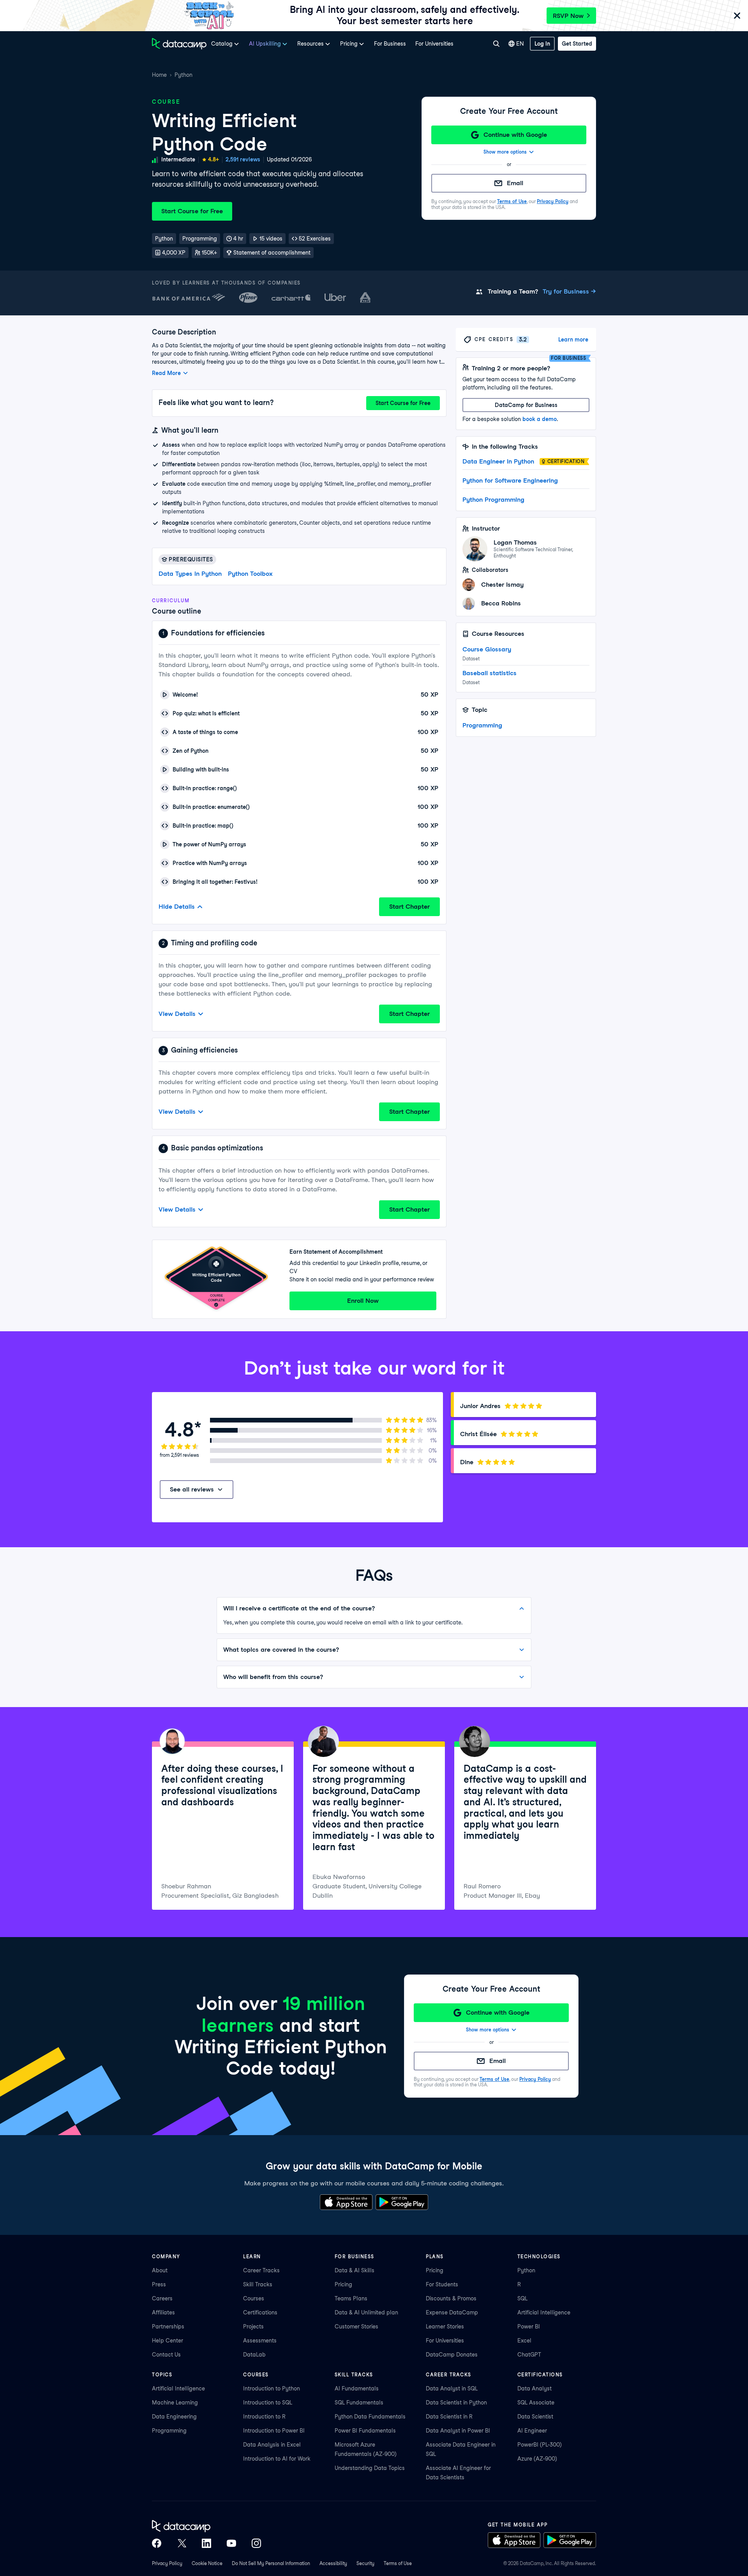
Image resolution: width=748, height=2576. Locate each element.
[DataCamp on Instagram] (256, 2543)
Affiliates (163, 2312)
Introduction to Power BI (274, 2431)
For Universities (434, 44)
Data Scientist (535, 2417)
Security (365, 2563)
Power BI (529, 2327)
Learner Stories (445, 2327)
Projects (253, 2327)
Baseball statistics (490, 673)
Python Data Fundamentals (370, 2417)
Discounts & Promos (451, 2298)
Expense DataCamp (452, 2312)
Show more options (505, 152)
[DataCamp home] (206, 2526)
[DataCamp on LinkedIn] (206, 2543)
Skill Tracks (258, 2284)
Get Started (577, 44)
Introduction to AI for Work (277, 2459)
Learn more (573, 340)
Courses (254, 2298)
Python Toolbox (250, 574)
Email (515, 183)
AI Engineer (532, 2431)
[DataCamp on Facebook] (157, 2543)
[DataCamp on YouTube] (231, 2543)
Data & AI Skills (355, 2270)
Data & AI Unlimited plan (366, 2312)
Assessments (260, 2341)
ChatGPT (529, 2355)
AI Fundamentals (357, 2388)
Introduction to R (264, 2417)
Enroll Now (363, 1301)
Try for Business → (569, 291)
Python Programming (493, 500)
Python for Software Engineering (510, 480)
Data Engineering (174, 2417)
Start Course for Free (192, 211)
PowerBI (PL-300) (540, 2445)
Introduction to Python (272, 2388)
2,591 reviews (243, 159)
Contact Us (166, 2355)
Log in (542, 44)
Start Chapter (409, 907)
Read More (166, 373)
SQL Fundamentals (359, 2403)
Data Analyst (535, 2388)
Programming (482, 725)
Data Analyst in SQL (452, 2388)
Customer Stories (356, 2327)
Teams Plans (351, 2298)
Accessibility (333, 2563)
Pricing (343, 2284)
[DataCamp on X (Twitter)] (182, 2543)
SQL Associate (536, 2403)
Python (183, 75)
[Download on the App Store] (346, 2202)
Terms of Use (512, 201)
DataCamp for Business (526, 405)
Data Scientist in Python (456, 2403)
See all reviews (192, 1489)
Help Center (168, 2341)
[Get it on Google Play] (402, 2202)
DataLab (254, 2355)
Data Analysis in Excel (272, 2445)
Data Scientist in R (449, 2417)
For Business (390, 44)
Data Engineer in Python (498, 461)
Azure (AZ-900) (537, 2459)
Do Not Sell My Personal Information (271, 2563)
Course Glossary (487, 649)
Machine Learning (175, 2403)
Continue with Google (515, 135)
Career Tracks (261, 2270)
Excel (524, 2341)
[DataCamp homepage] (179, 44)
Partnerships (168, 2327)
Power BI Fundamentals (365, 2431)
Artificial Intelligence (544, 2312)
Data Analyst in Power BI (458, 2431)
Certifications (260, 2312)
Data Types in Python (190, 574)
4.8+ (213, 159)
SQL (522, 2298)
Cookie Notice (207, 2563)
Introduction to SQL (268, 2403)
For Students (442, 2284)
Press (159, 2284)
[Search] (496, 44)
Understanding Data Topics (370, 2468)
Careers (162, 2298)
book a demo (540, 419)
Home (159, 75)
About (160, 2270)
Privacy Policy (553, 201)
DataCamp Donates (452, 2355)
